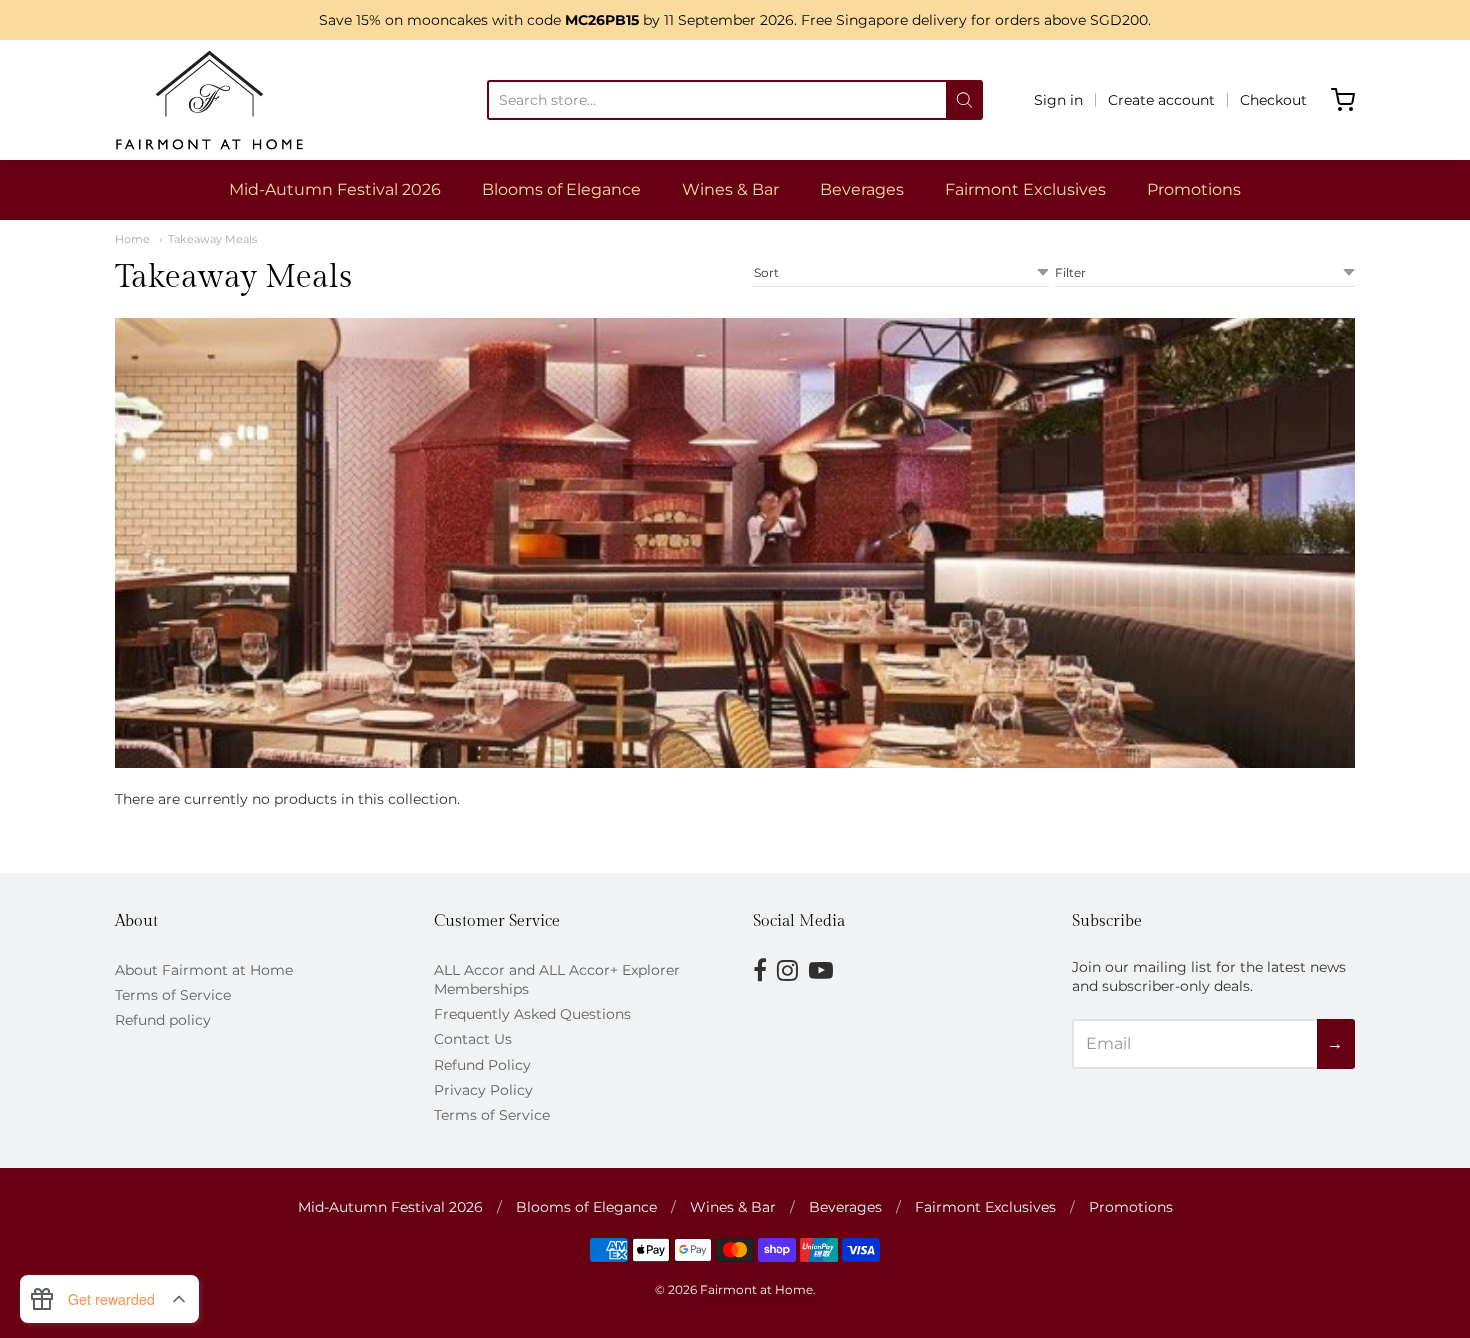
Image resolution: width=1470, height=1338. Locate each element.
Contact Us (473, 1039)
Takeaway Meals (212, 239)
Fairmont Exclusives (1025, 189)
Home (132, 239)
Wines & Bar (730, 189)
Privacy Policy (483, 1090)
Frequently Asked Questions (532, 1014)
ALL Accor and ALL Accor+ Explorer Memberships (557, 979)
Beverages (862, 189)
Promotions (1194, 189)
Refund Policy (482, 1065)
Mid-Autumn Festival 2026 (335, 189)
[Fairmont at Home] (209, 100)
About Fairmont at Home (204, 970)
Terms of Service (173, 995)
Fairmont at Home (756, 1289)
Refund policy (163, 1020)
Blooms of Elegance (561, 189)
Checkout (1273, 100)
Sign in (1058, 100)
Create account (1161, 100)
